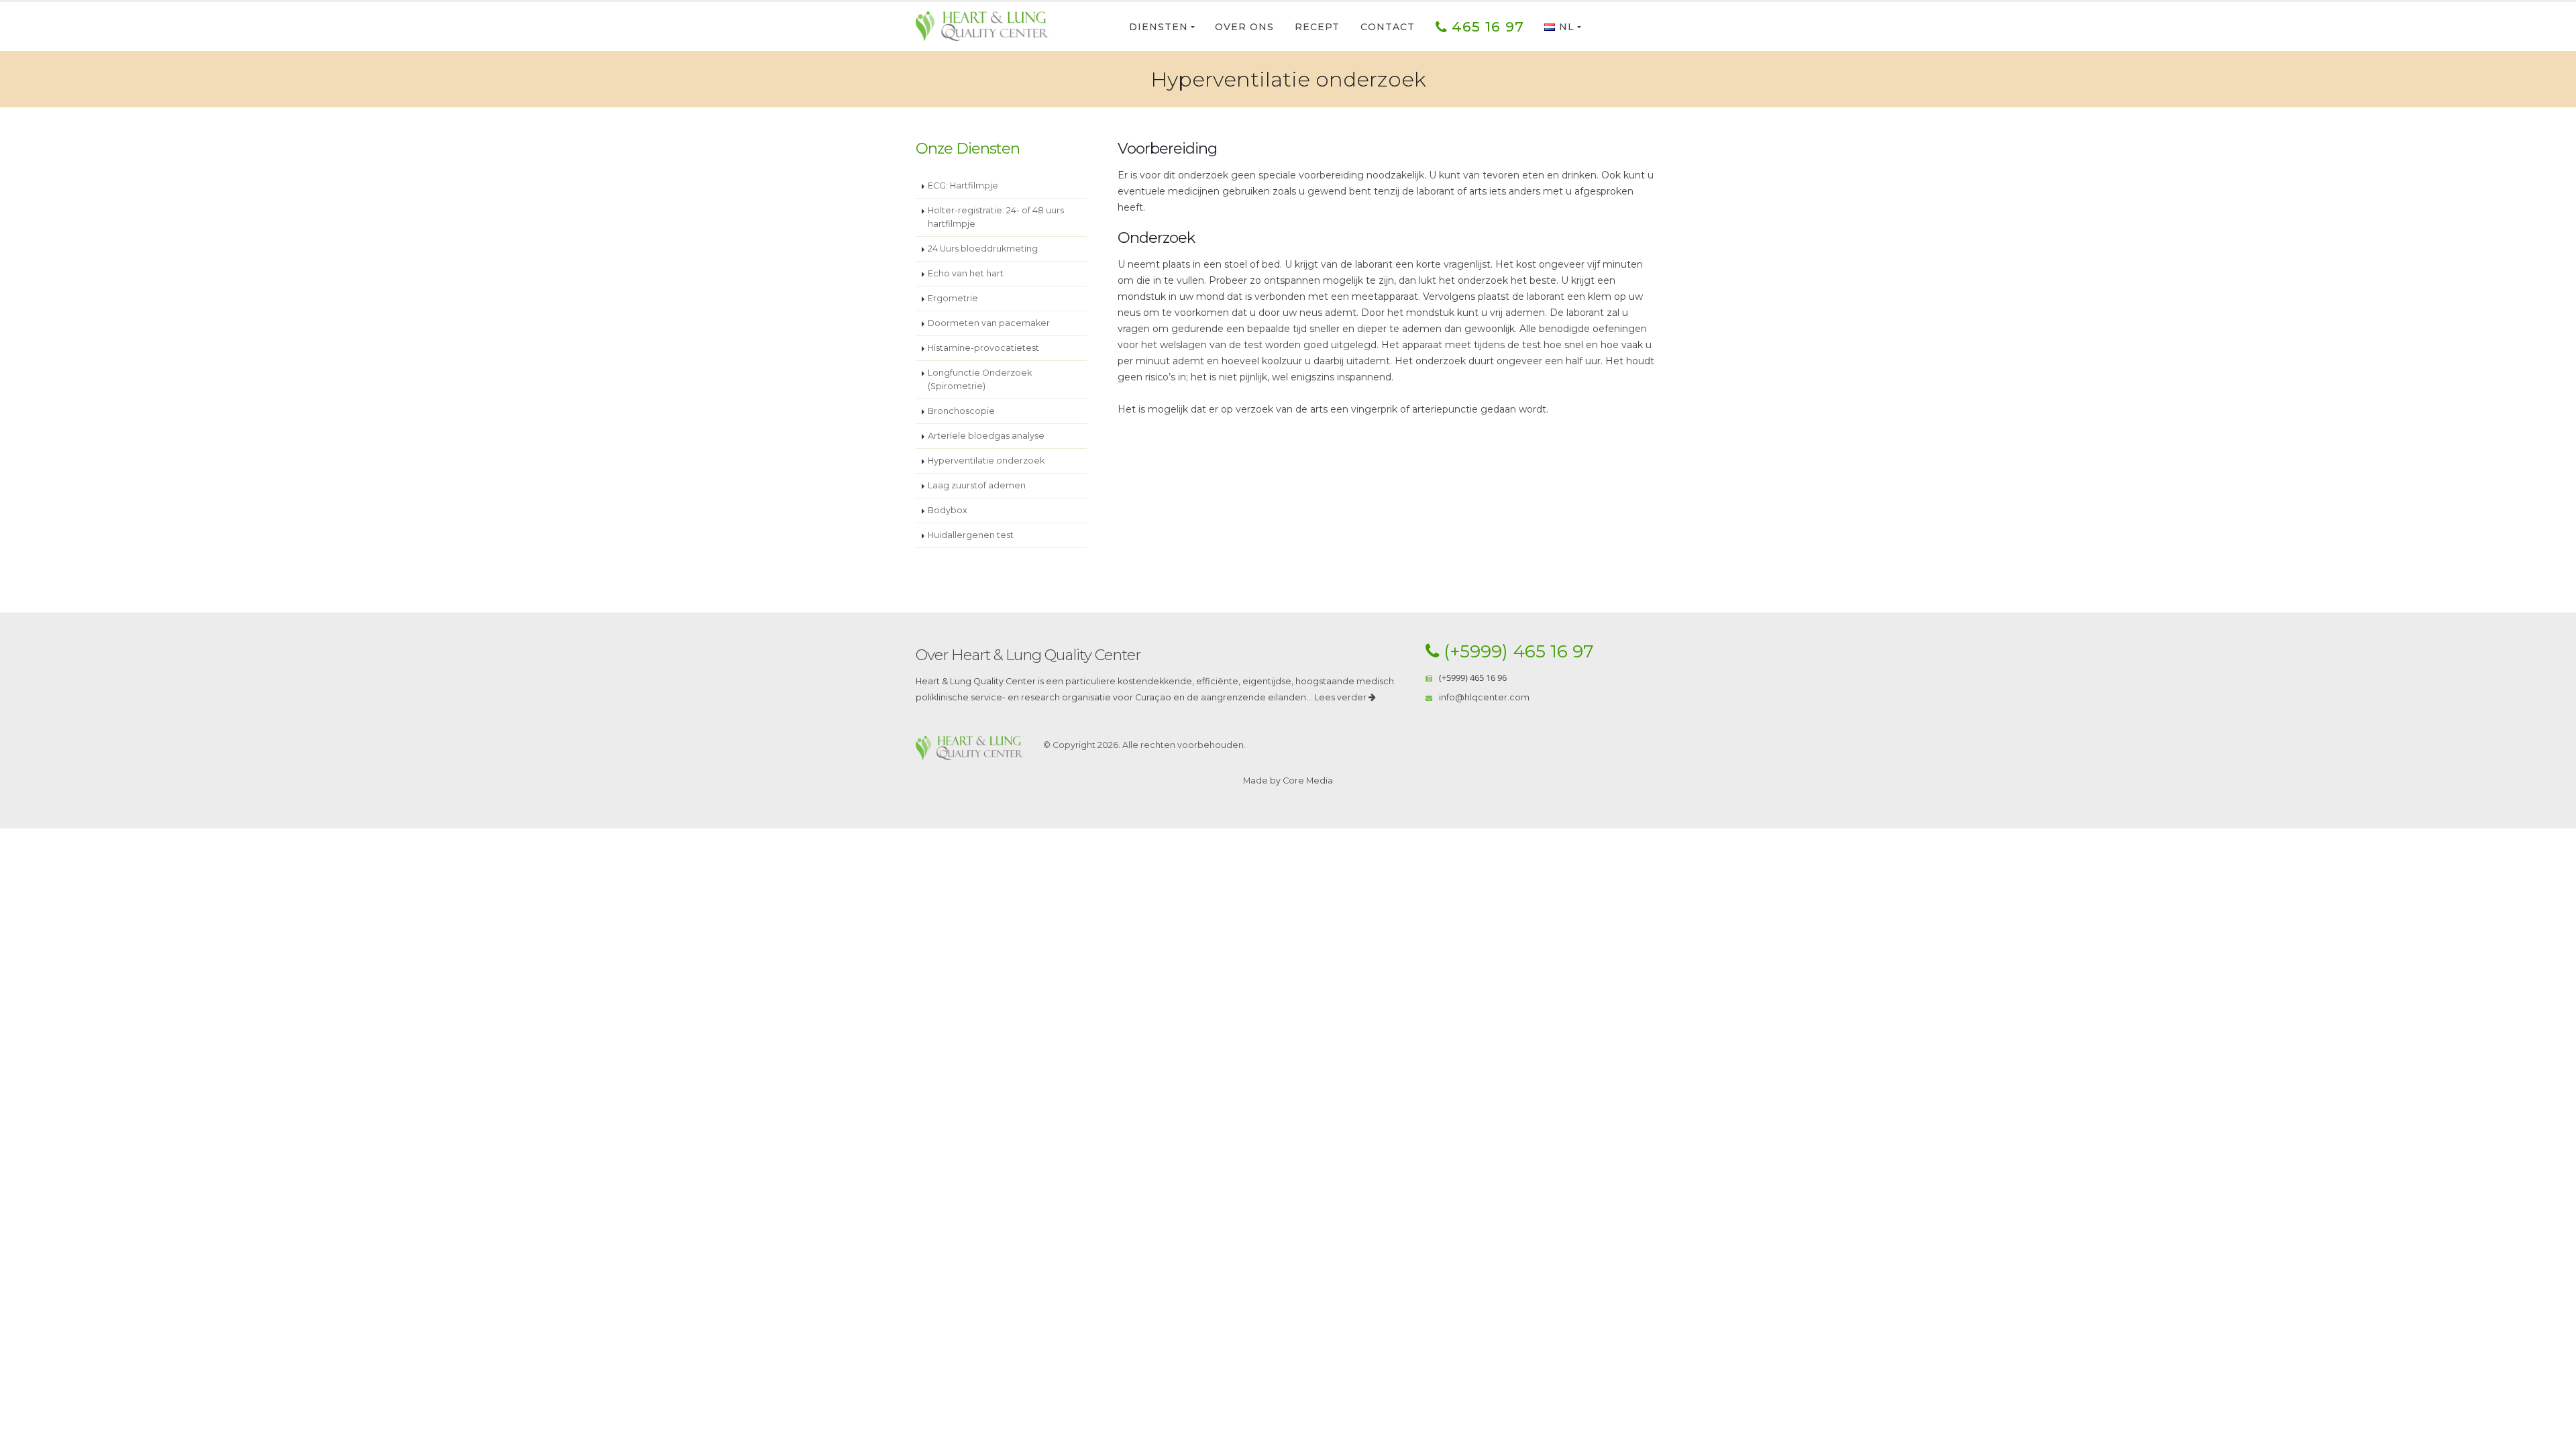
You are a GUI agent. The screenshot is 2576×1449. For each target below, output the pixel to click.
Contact (1388, 27)
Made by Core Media (1288, 781)
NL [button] (1567, 27)
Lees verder (1341, 697)
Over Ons (1244, 27)
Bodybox (948, 510)
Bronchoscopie (961, 411)
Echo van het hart (966, 273)
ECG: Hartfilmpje (963, 185)
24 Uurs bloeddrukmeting (983, 249)
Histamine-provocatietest (983, 348)
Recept (1317, 27)
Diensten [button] (1159, 27)
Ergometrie (953, 298)
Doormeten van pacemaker (989, 323)
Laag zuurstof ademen (977, 485)
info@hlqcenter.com (1484, 697)
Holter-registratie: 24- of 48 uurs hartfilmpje (996, 217)
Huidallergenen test (971, 535)
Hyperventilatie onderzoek (986, 461)
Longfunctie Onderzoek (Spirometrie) (980, 379)
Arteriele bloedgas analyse (986, 436)
